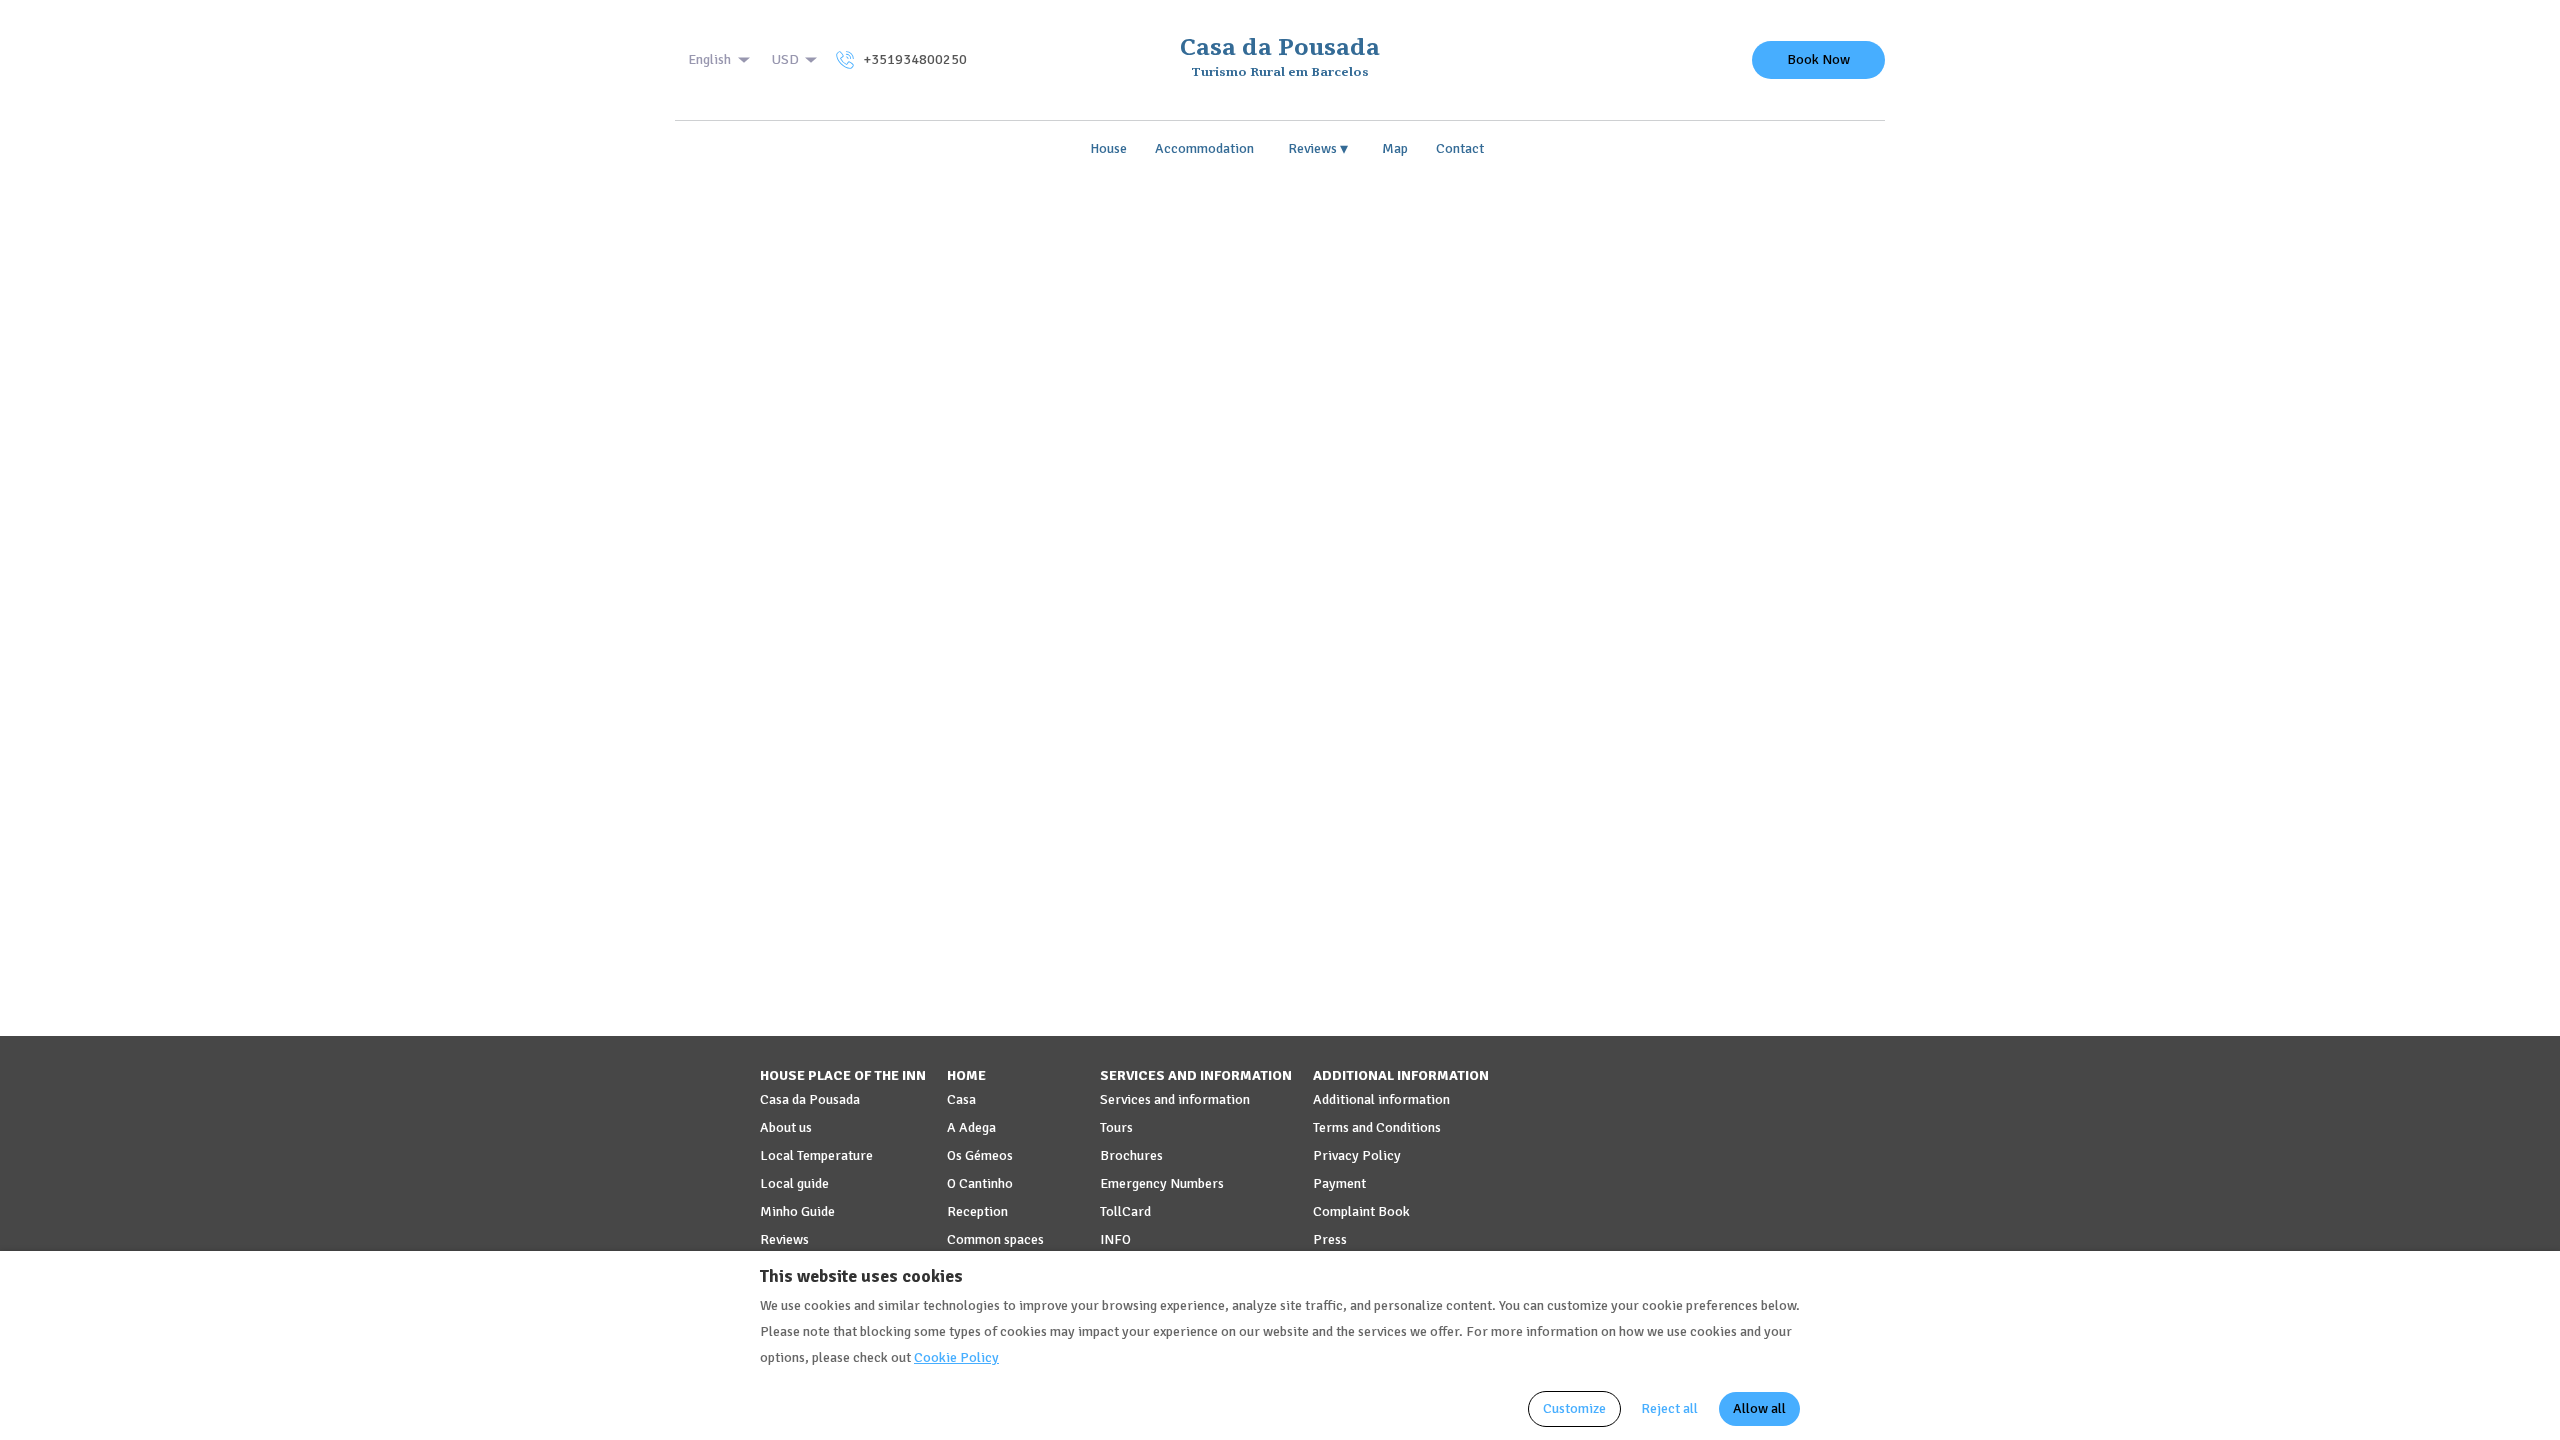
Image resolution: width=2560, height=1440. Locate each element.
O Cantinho (980, 1183)
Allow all (1759, 1408)
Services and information (1175, 1099)
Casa (961, 1099)
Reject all (1669, 1408)
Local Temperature (816, 1155)
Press (1330, 1239)
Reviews (1318, 149)
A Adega (971, 1127)
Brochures (1131, 1155)
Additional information (1381, 1099)
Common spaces (995, 1239)
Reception (977, 1211)
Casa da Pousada (810, 1099)
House (1108, 148)
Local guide (794, 1183)
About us (786, 1127)
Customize (1574, 1408)
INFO (1115, 1239)
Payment (1339, 1183)
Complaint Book (1361, 1211)
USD (785, 59)
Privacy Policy (1357, 1155)
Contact (1460, 148)
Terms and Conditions (1377, 1127)
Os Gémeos (980, 1155)
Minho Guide (797, 1211)
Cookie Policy (956, 1357)
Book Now (1818, 59)
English (709, 59)
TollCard (1125, 1211)
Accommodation (1204, 148)
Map (1395, 148)
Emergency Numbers (1162, 1183)
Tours (1116, 1127)
